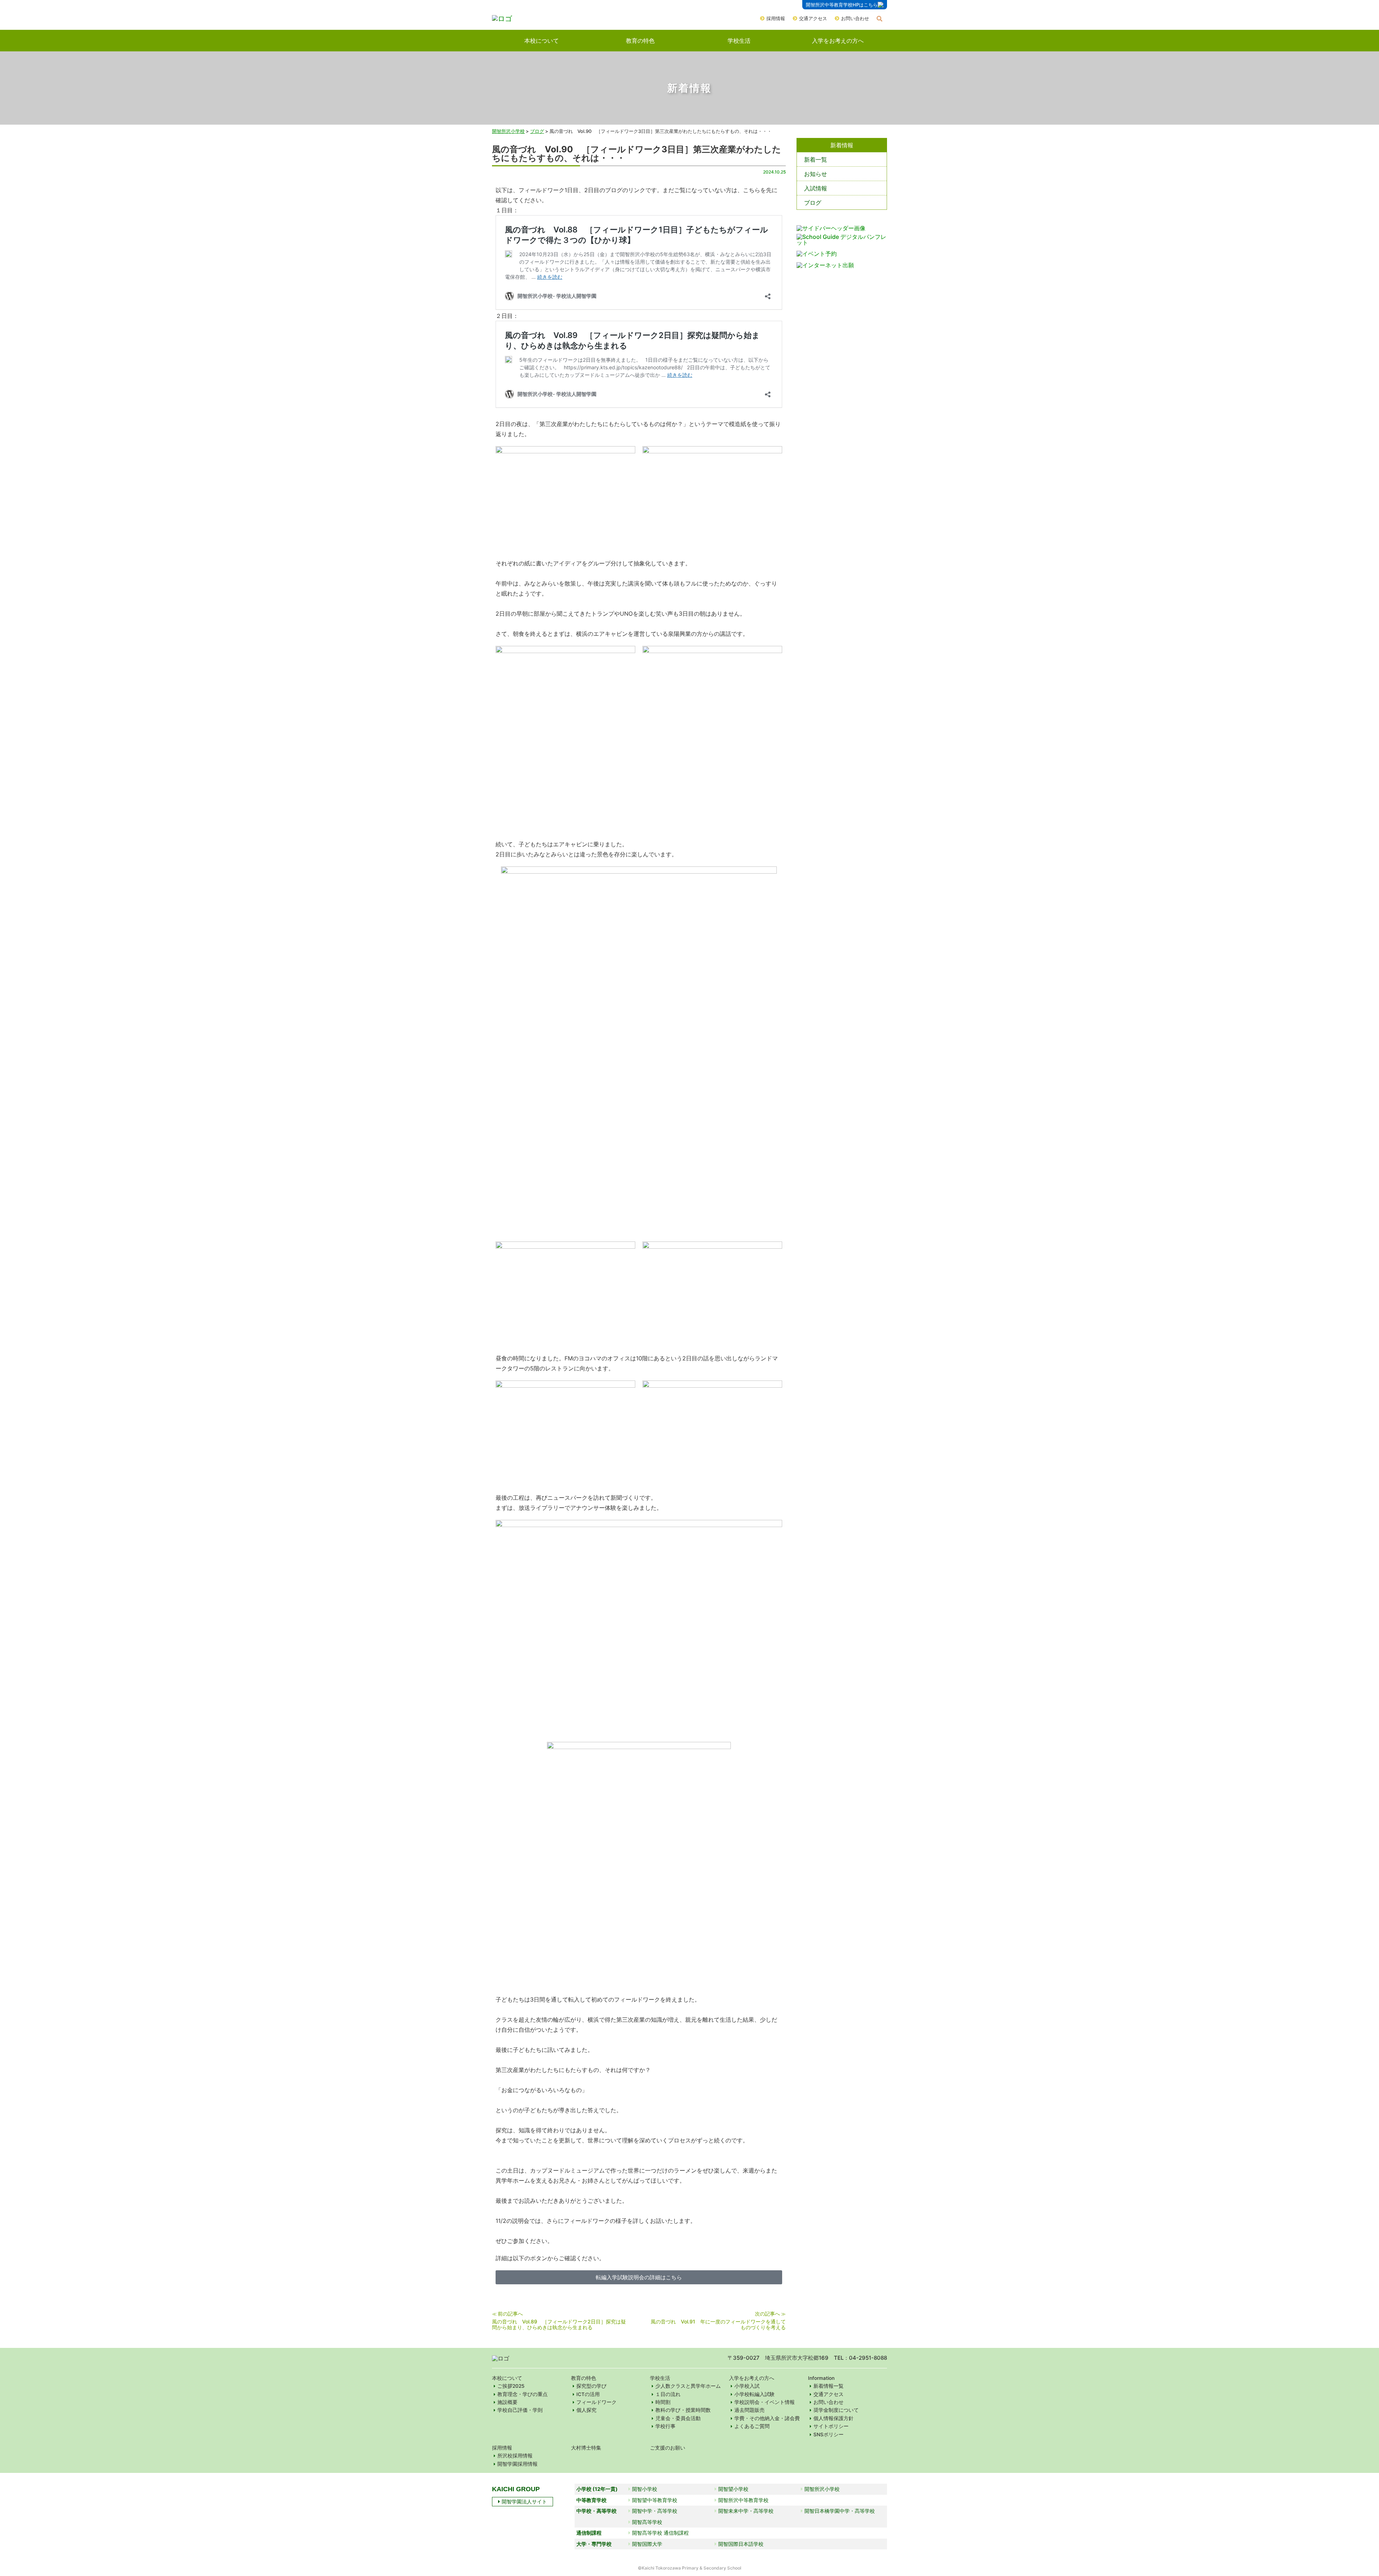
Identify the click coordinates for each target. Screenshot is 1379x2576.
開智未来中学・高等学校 (746, 2511)
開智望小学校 (733, 2489)
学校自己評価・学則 (520, 2410)
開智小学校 (645, 2489)
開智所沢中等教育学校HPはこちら (842, 5)
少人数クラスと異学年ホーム (688, 2386)
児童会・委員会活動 (678, 2418)
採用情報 (776, 18)
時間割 (663, 2402)
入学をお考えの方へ (838, 41)
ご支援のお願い (668, 2448)
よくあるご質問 (752, 2426)
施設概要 (507, 2402)
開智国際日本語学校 (741, 2544)
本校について (542, 41)
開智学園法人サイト (524, 2501)
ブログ (813, 203)
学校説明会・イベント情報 (765, 2402)
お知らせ (816, 174)
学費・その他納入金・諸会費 (767, 2418)
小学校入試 (747, 2386)
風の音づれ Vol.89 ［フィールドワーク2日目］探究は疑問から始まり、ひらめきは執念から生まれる (559, 2324)
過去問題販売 (749, 2410)
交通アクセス (813, 18)
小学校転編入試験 (754, 2394)
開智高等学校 (647, 2522)
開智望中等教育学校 (655, 2500)
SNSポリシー (828, 2434)
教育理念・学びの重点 (523, 2394)
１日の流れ (668, 2394)
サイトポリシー (831, 2426)
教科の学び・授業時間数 (683, 2410)
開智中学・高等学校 (655, 2511)
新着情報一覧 (828, 2386)
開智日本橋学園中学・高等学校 (840, 2511)
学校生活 (739, 41)
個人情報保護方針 (834, 2418)
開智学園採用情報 (517, 2464)
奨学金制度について (836, 2410)
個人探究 (586, 2410)
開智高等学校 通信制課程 (660, 2533)
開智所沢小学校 (508, 131)
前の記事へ (510, 2314)
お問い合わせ (855, 18)
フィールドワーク (596, 2402)
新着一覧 (816, 159)
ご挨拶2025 (511, 2386)
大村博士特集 (586, 2448)
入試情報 (816, 188)
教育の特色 (640, 41)
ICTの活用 (588, 2394)
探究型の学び (591, 2386)
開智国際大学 (647, 2544)
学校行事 (665, 2426)
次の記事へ (767, 2314)
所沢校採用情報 (515, 2456)
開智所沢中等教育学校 (743, 2500)
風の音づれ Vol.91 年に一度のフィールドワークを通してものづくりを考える (718, 2324)
